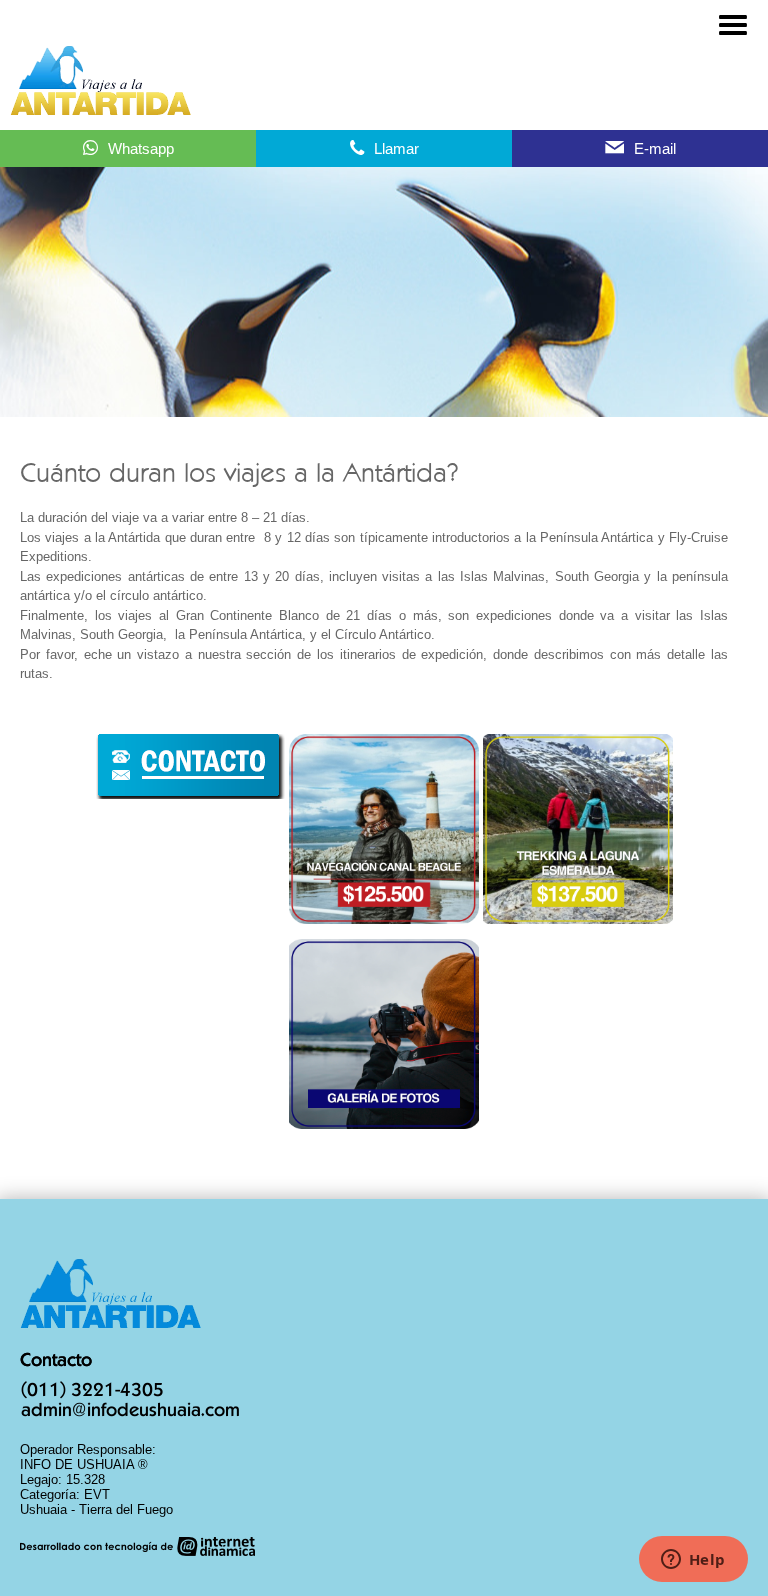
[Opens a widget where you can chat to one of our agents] (693, 1561)
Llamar (396, 148)
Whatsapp (141, 148)
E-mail (655, 148)
